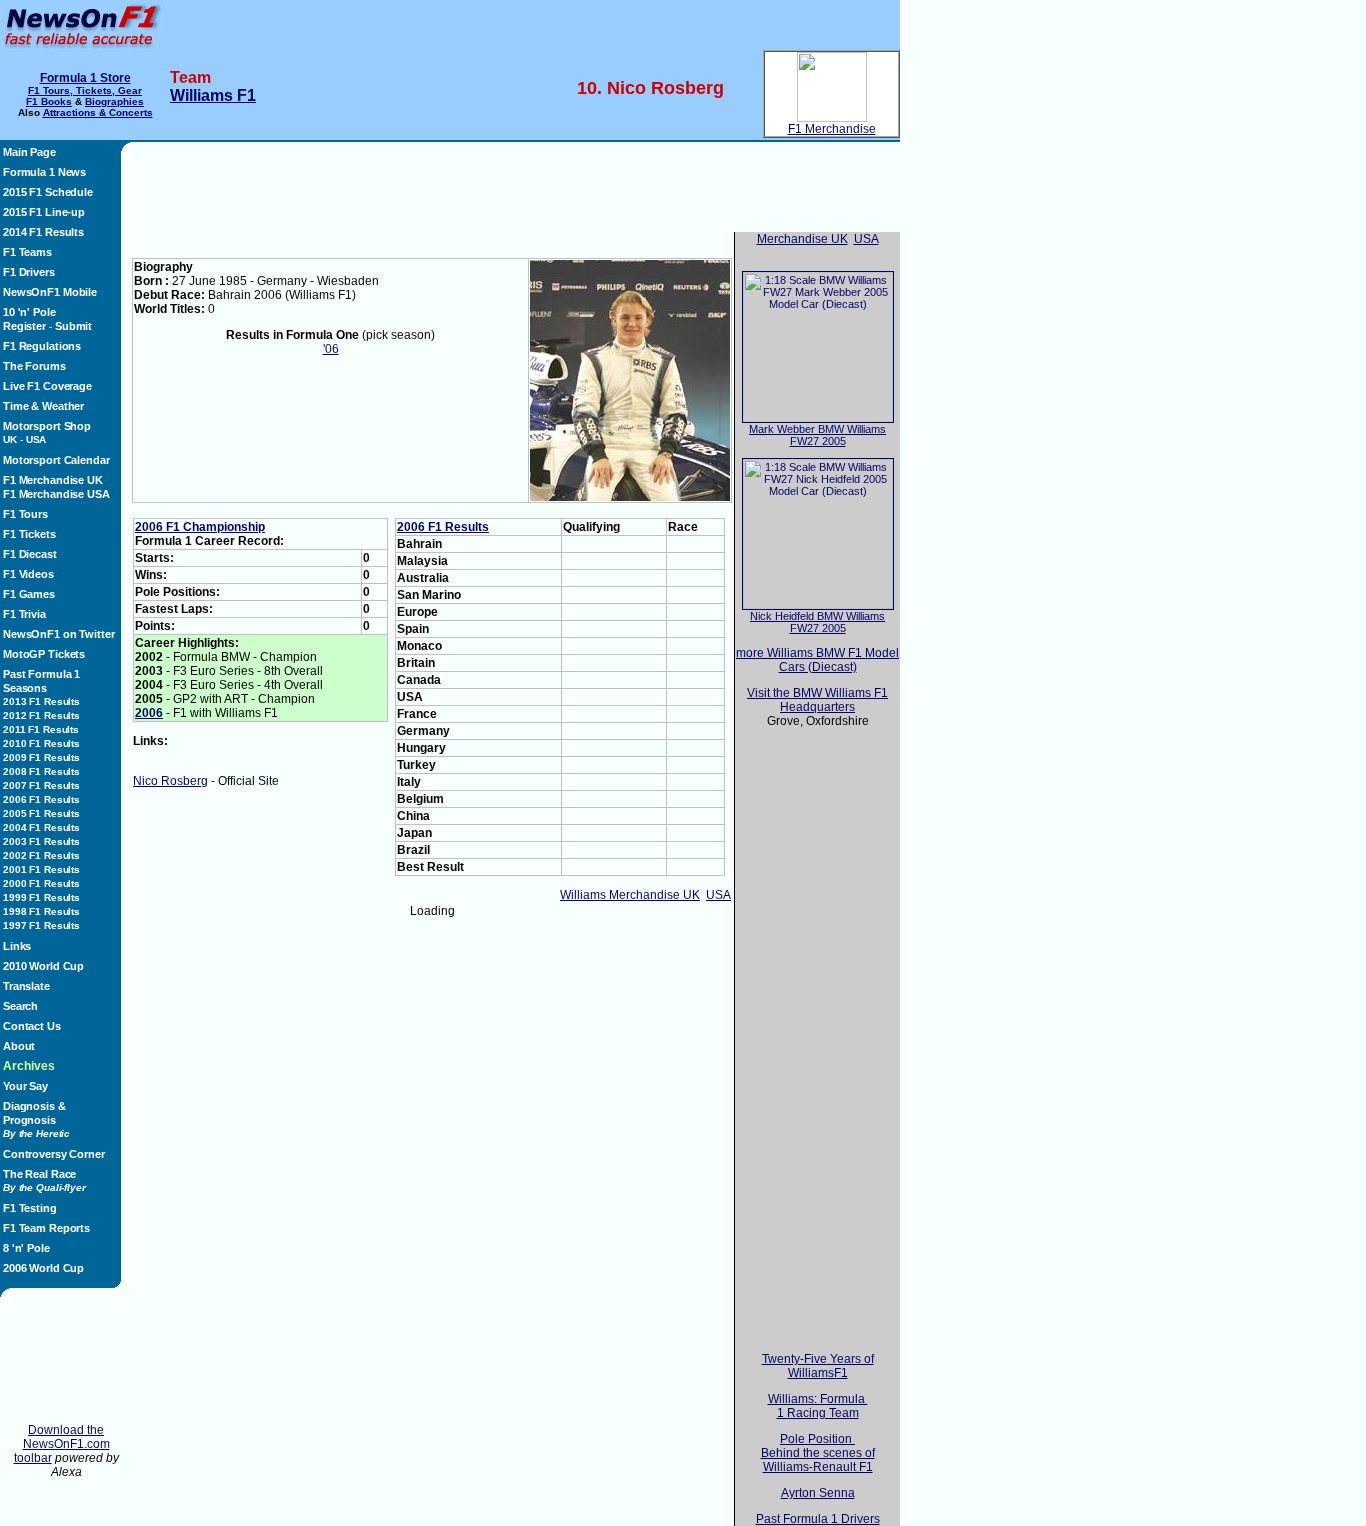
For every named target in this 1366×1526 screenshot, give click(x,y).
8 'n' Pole (26, 1248)
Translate (26, 986)
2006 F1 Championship (200, 527)
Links (17, 946)
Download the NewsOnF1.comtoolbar (62, 1444)
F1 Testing (30, 1208)
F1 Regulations (42, 346)
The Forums (34, 366)
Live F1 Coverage (47, 386)
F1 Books (49, 101)
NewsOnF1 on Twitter (58, 634)
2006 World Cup (43, 1268)
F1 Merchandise (832, 129)
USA (718, 895)
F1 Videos (28, 574)
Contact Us (32, 1026)
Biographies (114, 101)
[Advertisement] (66, 1366)
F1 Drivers (29, 272)
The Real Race (44, 1180)
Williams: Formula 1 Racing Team (818, 1406)
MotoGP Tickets (44, 654)
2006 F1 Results (443, 527)
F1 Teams (27, 252)
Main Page (29, 152)
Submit (73, 326)
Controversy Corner (54, 1154)
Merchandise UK (802, 239)
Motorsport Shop (47, 426)
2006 (149, 713)
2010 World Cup (43, 966)
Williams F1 (213, 95)
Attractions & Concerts (98, 112)
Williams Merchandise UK (630, 895)
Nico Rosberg (170, 781)
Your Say (25, 1086)
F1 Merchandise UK (53, 480)
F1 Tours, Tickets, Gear (85, 90)
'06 (331, 349)
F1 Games (29, 594)
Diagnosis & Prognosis (36, 1119)
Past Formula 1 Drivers (818, 1519)
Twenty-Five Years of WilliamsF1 (818, 1366)
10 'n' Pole (29, 312)
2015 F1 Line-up (44, 212)
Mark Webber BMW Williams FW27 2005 (817, 435)
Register (24, 326)
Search (20, 1006)
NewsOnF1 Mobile (50, 292)
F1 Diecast (30, 554)
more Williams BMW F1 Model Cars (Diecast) (817, 660)
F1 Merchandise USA (56, 494)
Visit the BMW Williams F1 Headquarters (817, 700)
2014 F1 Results (43, 232)
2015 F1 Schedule (48, 192)
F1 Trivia (24, 614)
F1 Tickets (29, 534)
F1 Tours (25, 514)
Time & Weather (43, 406)
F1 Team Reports (46, 1228)
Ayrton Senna (818, 1493)
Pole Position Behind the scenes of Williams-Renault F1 (818, 1453)
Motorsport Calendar (56, 460)
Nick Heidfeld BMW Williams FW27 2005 (817, 622)
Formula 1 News (44, 172)
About (19, 1046)
